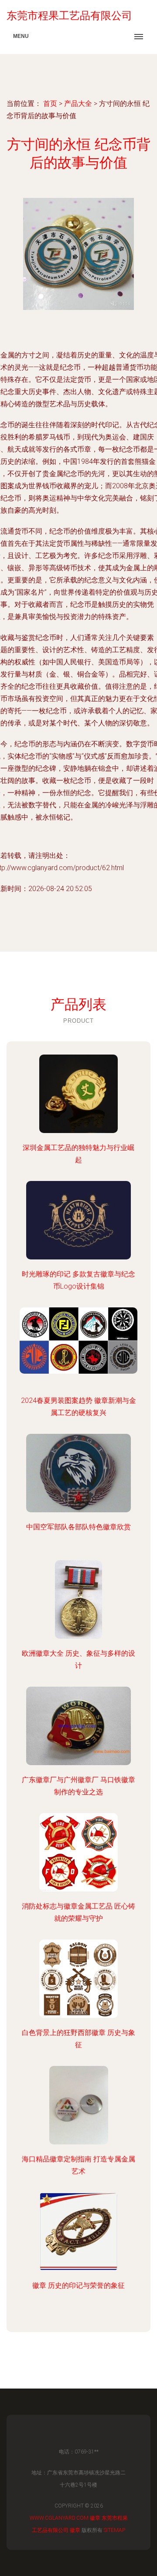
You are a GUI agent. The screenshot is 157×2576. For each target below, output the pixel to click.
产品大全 (78, 104)
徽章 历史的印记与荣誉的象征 (78, 2285)
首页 (50, 104)
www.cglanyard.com (59, 2518)
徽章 (95, 2518)
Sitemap (114, 2530)
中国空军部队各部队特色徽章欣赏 (78, 1527)
